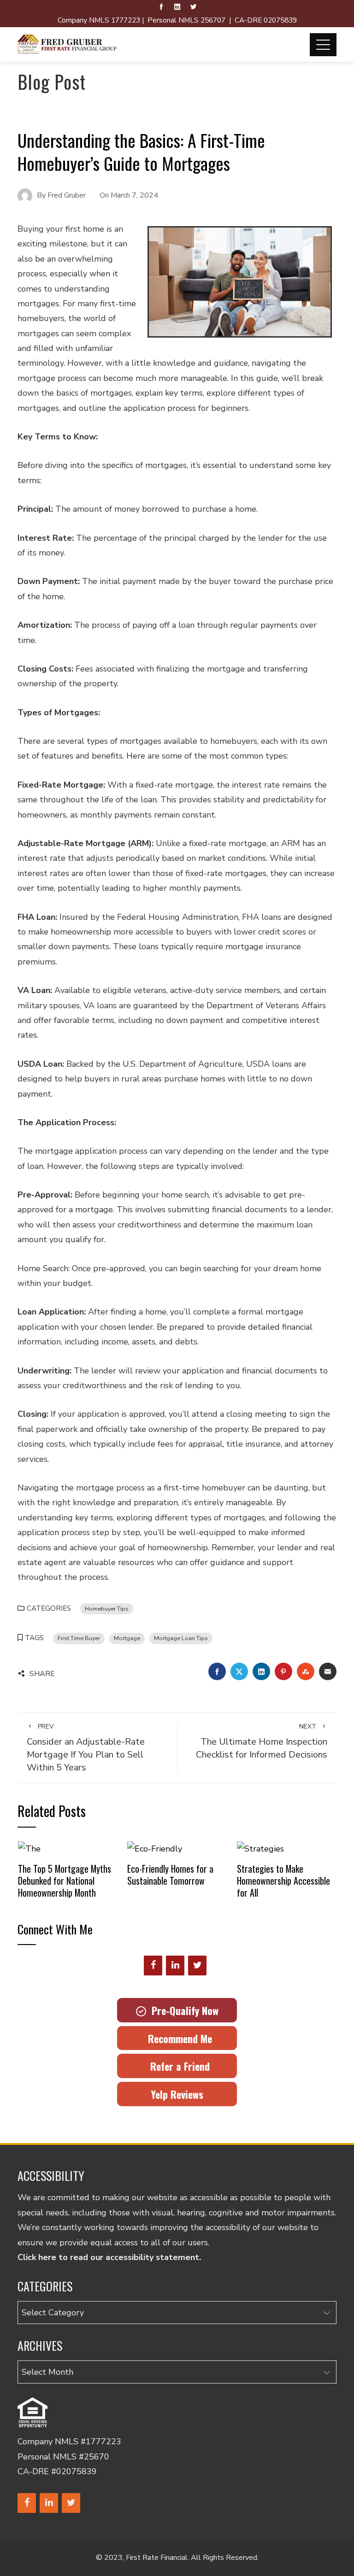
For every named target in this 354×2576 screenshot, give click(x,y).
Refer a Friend (177, 2066)
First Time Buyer (79, 1638)
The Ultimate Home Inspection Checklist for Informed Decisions (262, 1741)
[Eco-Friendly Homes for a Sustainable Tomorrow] (155, 1848)
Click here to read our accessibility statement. (109, 2257)
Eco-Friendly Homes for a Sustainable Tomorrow (170, 1875)
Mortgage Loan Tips (181, 1638)
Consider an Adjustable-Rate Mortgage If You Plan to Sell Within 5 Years (86, 1748)
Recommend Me (177, 2039)
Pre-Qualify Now (182, 2010)
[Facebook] (153, 1966)
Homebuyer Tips (107, 1609)
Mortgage (127, 1638)
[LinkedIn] (175, 1966)
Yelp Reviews (177, 2094)
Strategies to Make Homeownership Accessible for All (283, 1880)
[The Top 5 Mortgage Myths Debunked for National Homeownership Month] (29, 1848)
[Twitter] (197, 1966)
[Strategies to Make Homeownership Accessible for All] (260, 1848)
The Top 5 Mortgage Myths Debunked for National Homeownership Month (65, 1880)
